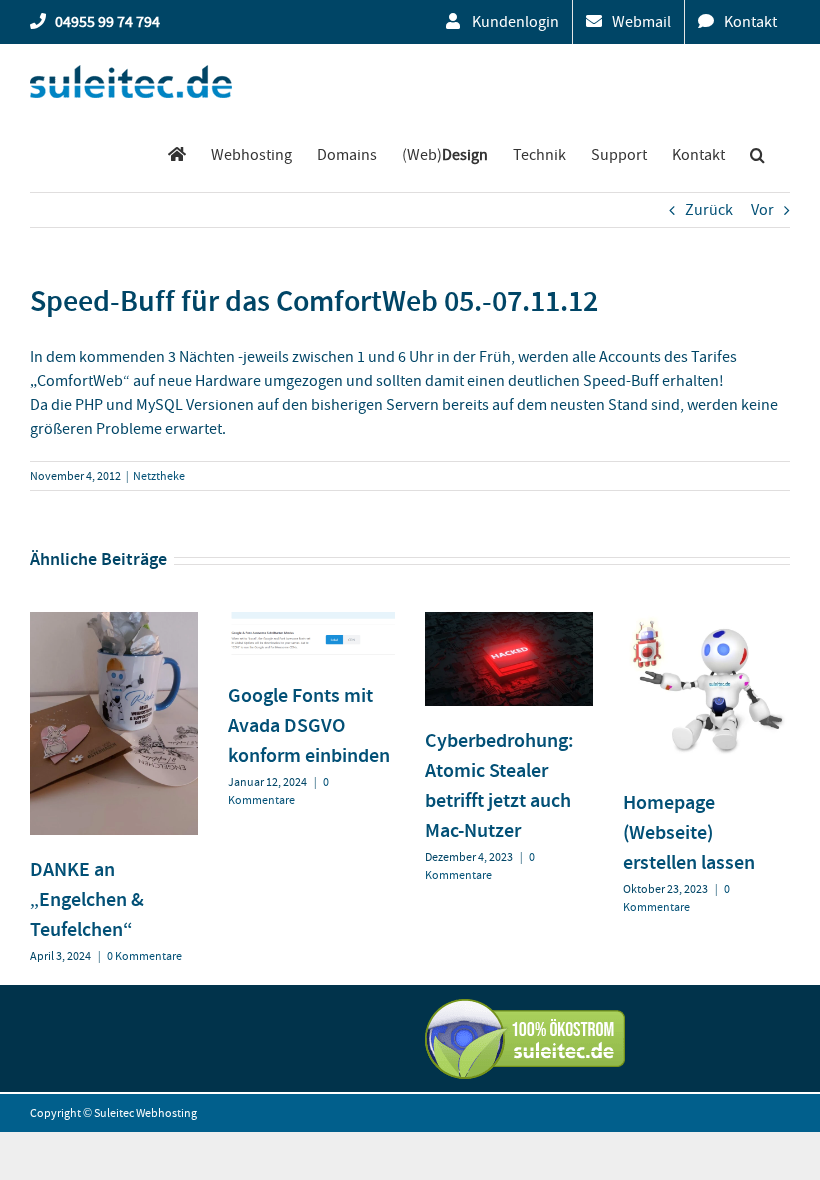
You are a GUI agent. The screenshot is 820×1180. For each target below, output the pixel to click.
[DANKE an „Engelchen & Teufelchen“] (114, 622)
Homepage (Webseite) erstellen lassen (689, 832)
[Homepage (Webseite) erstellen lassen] (707, 622)
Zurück (709, 210)
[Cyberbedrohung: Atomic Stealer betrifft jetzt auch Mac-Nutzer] (509, 622)
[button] (757, 154)
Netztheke (159, 476)
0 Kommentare (144, 956)
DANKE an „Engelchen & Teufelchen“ (87, 899)
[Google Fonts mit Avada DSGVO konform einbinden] (312, 622)
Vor (762, 210)
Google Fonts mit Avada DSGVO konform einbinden (309, 725)
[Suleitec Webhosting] (177, 154)
